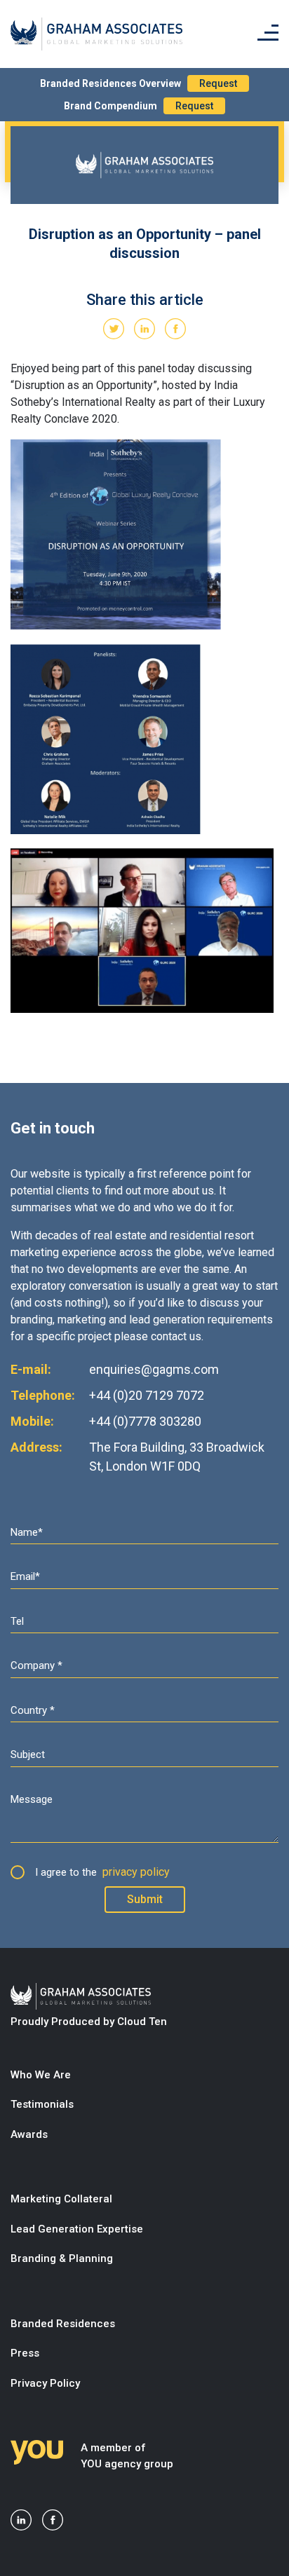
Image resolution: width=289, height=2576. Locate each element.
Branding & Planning (62, 2258)
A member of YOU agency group (127, 2456)
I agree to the (102, 1872)
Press (25, 2353)
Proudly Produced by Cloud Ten (89, 2022)
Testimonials (42, 2104)
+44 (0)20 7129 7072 (147, 1395)
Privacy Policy (45, 2383)
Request (218, 83)
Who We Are (41, 2075)
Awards (29, 2134)
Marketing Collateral (61, 2199)
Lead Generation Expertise (77, 2229)
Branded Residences (63, 2324)
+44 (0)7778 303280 (145, 1421)
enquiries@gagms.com (154, 1369)
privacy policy (136, 1872)
